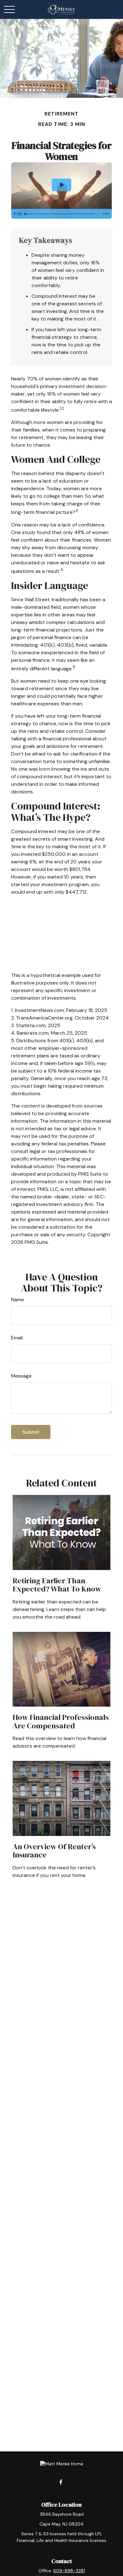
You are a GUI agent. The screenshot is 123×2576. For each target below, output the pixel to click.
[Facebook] (61, 2482)
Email (17, 1338)
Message (21, 1376)
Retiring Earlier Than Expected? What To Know (57, 1585)
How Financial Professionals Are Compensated (61, 1721)
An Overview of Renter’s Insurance (54, 1851)
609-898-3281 (69, 2571)
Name (18, 1300)
